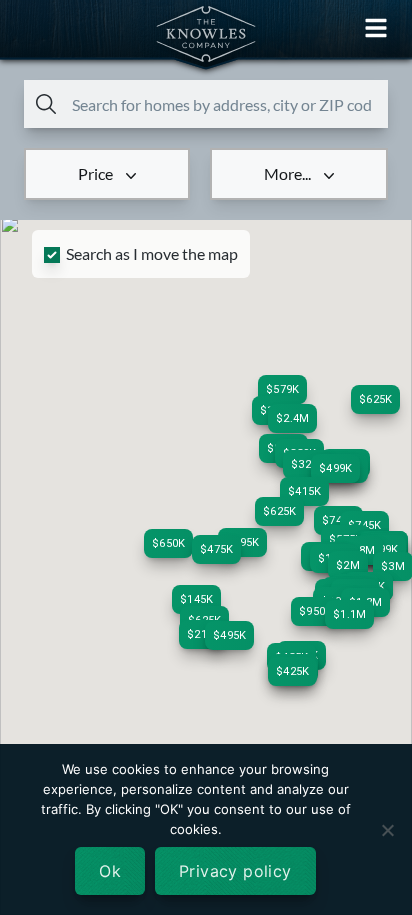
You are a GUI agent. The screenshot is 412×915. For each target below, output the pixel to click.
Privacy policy (235, 871)
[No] (387, 830)
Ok (110, 871)
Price (95, 173)
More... (287, 173)
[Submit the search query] (42, 104)
